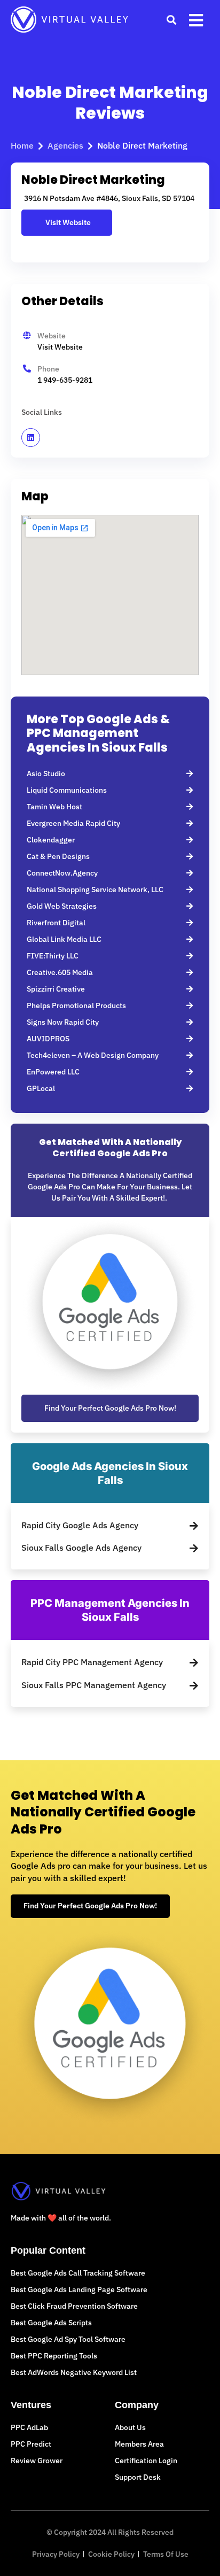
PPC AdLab (29, 2427)
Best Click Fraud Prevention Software (74, 2306)
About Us (130, 2427)
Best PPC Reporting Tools (54, 2356)
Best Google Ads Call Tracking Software (78, 2273)
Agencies (65, 145)
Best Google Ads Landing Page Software (79, 2289)
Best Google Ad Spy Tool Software (68, 2339)
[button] (171, 20)
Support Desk (138, 2477)
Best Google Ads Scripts (51, 2323)
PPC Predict (31, 2444)
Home (22, 145)
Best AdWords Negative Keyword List (74, 2372)
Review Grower (37, 2461)
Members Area (139, 2444)
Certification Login (146, 2461)
